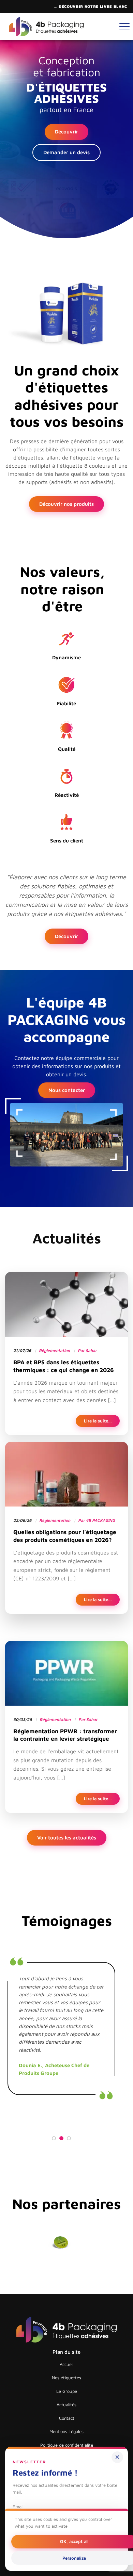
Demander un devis (66, 152)
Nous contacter (67, 1090)
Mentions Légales (66, 2431)
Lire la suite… (102, 1421)
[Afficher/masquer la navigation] (124, 27)
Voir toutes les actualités (67, 1838)
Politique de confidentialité (67, 2445)
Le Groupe (67, 2391)
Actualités (66, 2404)
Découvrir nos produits (66, 504)
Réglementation (54, 1350)
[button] (54, 2139)
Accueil (67, 2364)
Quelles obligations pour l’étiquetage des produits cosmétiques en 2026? (65, 1536)
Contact (67, 2418)
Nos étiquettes (66, 2378)
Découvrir (66, 132)
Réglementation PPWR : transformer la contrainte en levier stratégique (65, 1735)
